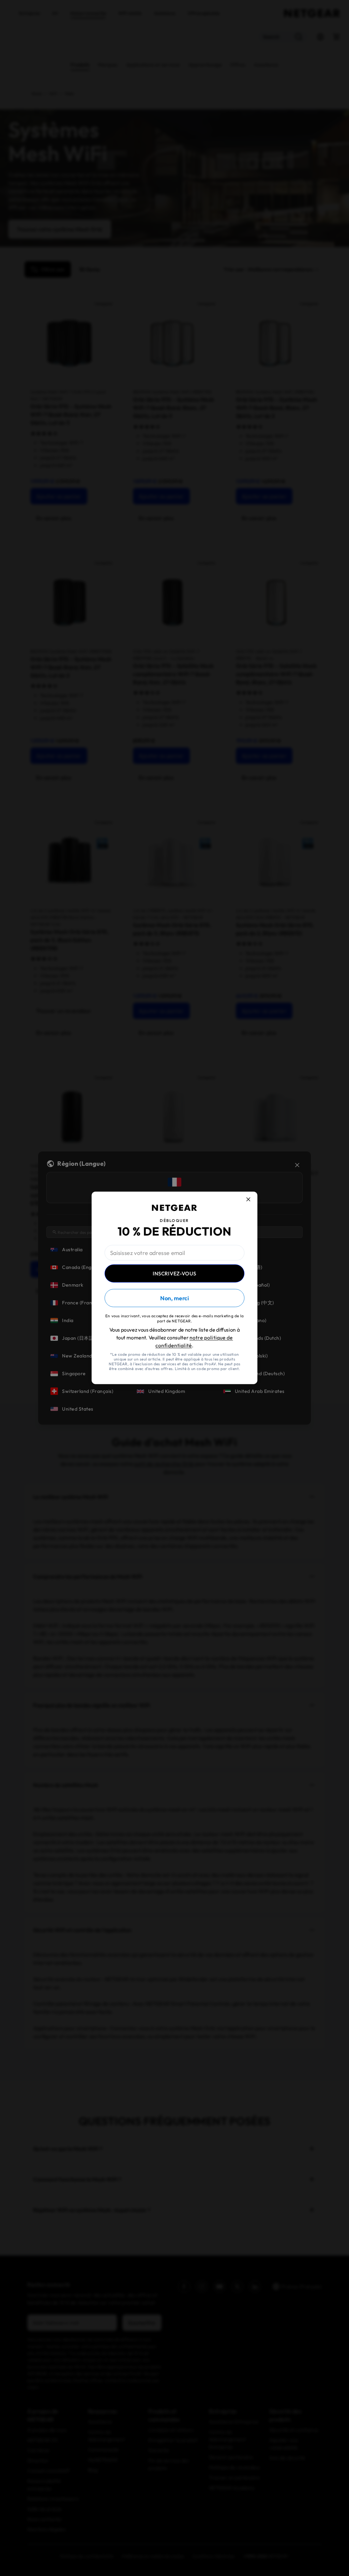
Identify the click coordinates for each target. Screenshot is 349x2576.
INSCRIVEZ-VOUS (174, 1273)
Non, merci (174, 1299)
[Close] (252, 1195)
